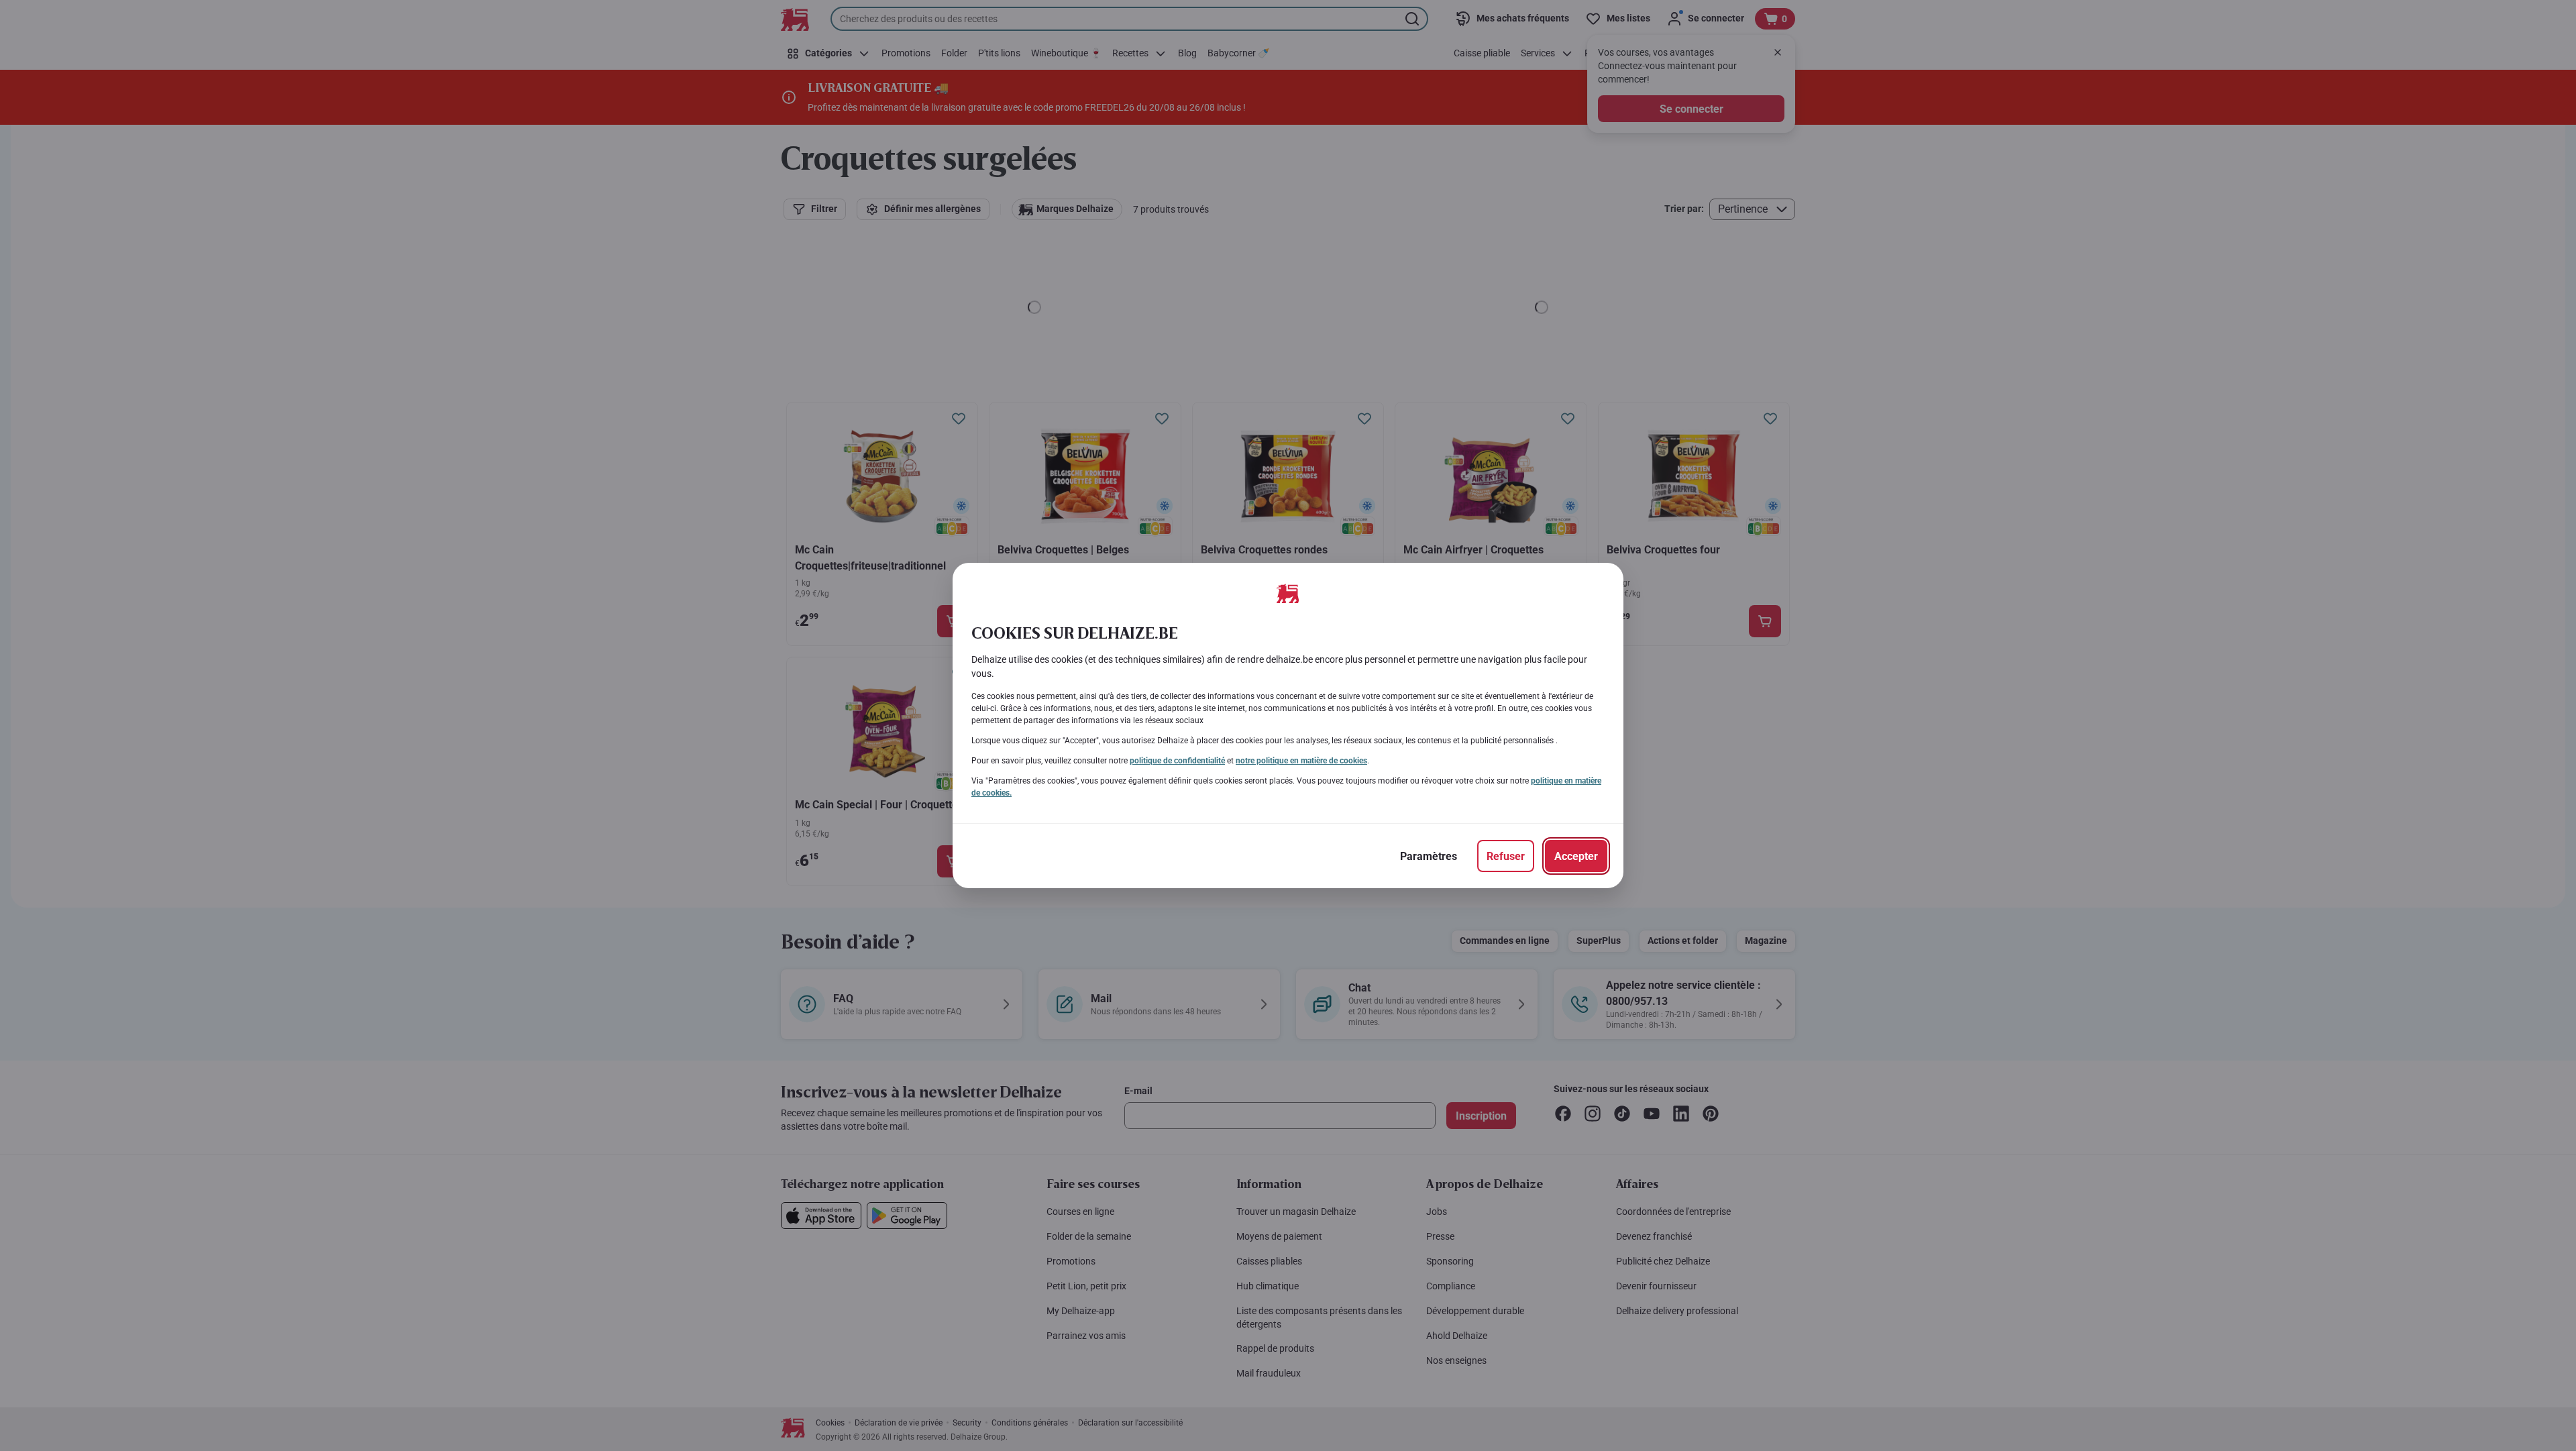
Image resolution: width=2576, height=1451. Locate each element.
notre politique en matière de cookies (1301, 761)
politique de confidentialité (1177, 761)
